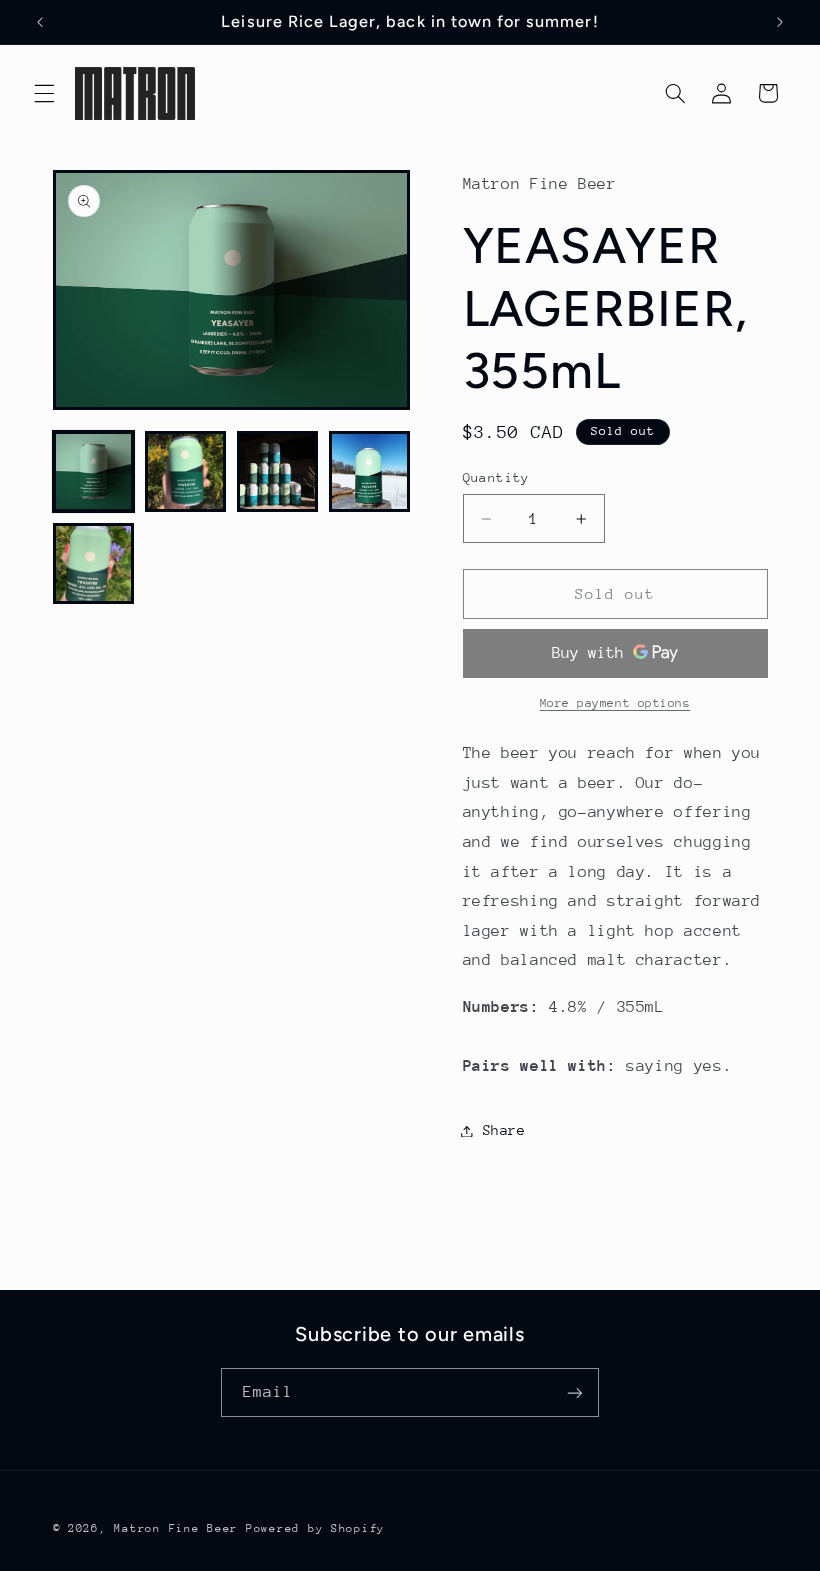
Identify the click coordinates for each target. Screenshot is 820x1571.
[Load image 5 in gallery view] (94, 564)
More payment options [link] (615, 703)
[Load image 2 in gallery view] (186, 472)
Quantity (496, 477)
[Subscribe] (575, 1392)
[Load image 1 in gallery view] (94, 472)
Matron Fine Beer (176, 1528)
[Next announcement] (780, 22)
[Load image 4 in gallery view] (370, 472)
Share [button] (504, 1130)
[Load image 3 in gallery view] (278, 472)
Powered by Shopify (315, 1528)
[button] (44, 93)
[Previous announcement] (40, 22)
